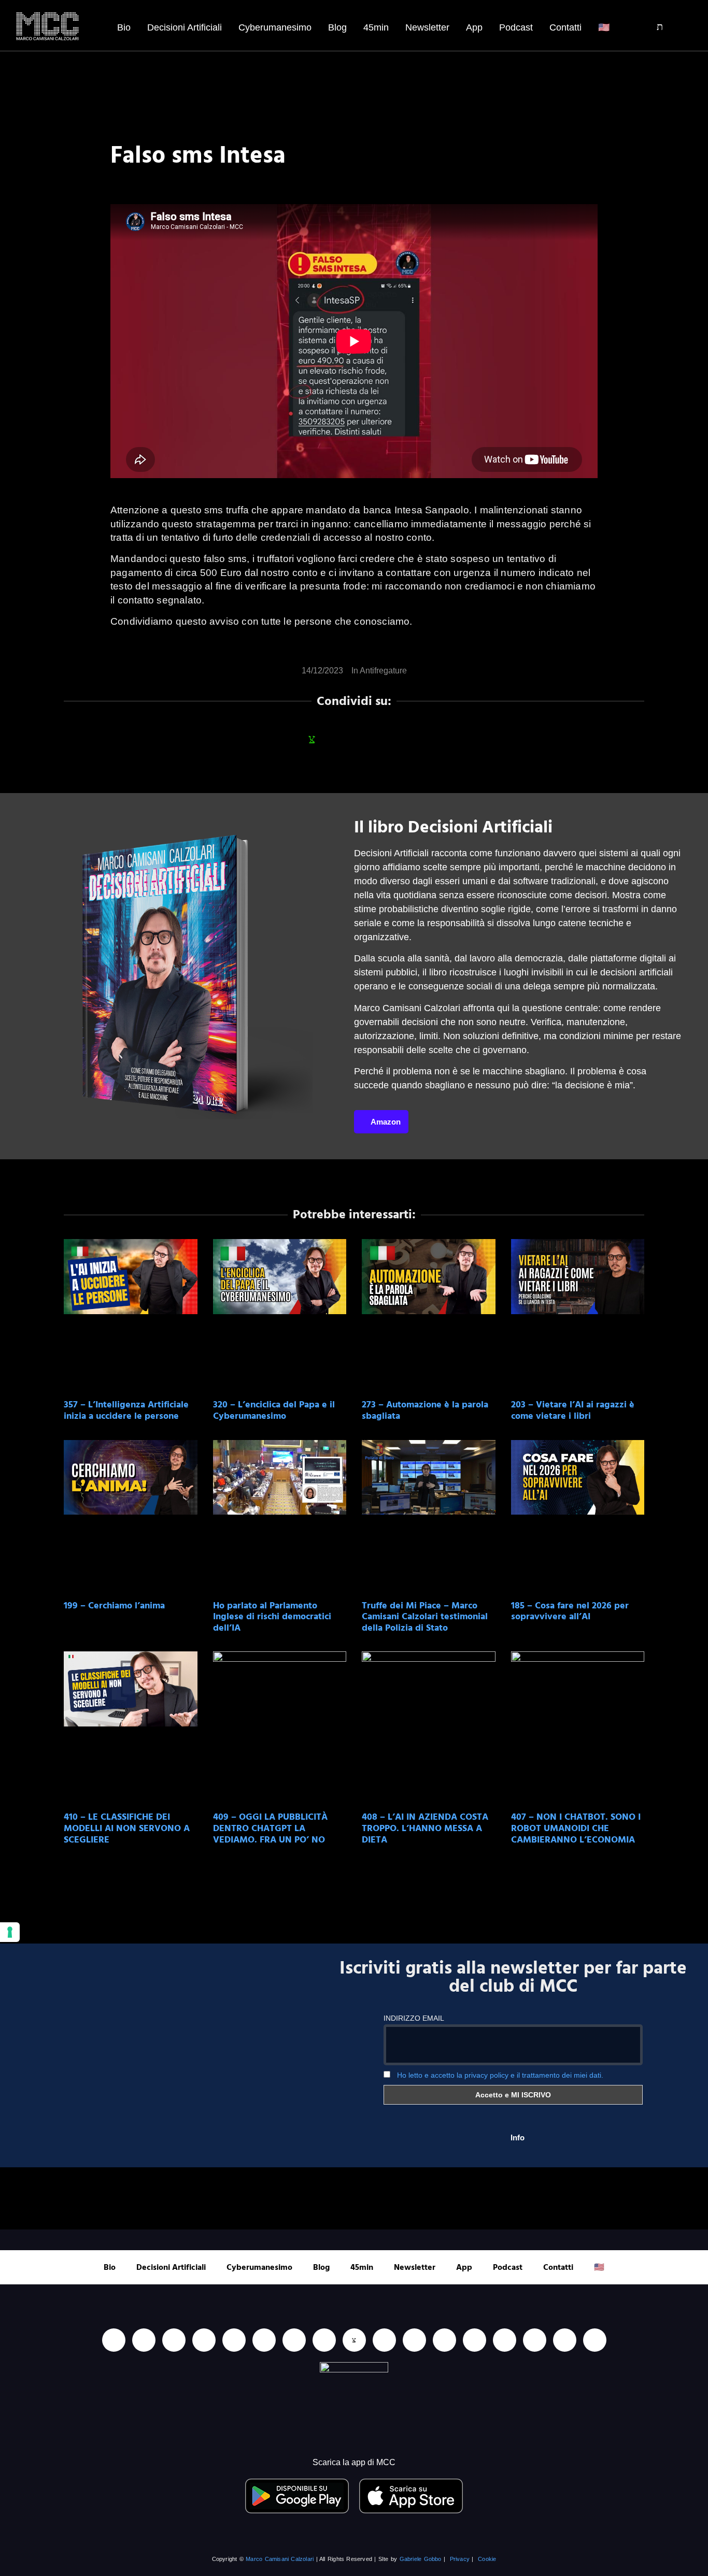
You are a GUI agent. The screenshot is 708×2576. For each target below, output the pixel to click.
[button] (653, 27)
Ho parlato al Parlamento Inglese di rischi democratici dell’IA (272, 1617)
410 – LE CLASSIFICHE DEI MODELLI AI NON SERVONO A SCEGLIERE (127, 1828)
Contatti (565, 27)
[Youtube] (144, 2340)
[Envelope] (414, 2340)
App (474, 27)
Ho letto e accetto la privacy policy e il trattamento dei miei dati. (500, 2075)
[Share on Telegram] (396, 739)
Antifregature (383, 671)
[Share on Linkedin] (340, 739)
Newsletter (427, 27)
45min (376, 27)
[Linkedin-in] (114, 2340)
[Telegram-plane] (324, 2340)
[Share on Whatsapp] (312, 739)
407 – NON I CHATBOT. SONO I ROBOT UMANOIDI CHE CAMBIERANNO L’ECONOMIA (576, 1828)
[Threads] (565, 2340)
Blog (337, 27)
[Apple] (264, 2340)
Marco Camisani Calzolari (280, 2559)
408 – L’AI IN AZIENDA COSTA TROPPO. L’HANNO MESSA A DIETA (425, 1828)
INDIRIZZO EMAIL (414, 2018)
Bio (124, 27)
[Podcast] (444, 2340)
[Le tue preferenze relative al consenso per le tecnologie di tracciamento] (10, 1932)
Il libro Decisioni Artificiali (453, 827)
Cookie (487, 2559)
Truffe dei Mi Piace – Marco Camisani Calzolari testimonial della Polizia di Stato (425, 1617)
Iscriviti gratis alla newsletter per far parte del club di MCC (513, 1977)
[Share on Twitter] (368, 739)
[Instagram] (204, 2340)
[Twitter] (535, 2340)
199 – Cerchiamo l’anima (114, 1606)
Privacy (460, 2559)
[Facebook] (174, 2340)
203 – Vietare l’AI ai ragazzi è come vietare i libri (573, 1410)
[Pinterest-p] (475, 2340)
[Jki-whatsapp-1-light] (354, 2340)
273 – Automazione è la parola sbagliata (425, 1410)
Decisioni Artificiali (185, 27)
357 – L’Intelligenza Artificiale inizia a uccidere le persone (126, 1410)
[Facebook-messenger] (384, 2340)
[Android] (294, 2340)
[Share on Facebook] (284, 739)
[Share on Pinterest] (424, 739)
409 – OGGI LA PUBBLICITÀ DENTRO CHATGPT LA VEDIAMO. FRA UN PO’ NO (270, 1828)
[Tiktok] (234, 2340)
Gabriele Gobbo (421, 2559)
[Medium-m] (595, 2340)
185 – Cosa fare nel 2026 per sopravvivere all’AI (570, 1611)
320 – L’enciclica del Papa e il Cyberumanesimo (274, 1410)
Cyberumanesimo (275, 27)
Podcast (516, 27)
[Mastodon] (505, 2340)
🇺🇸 (604, 27)
